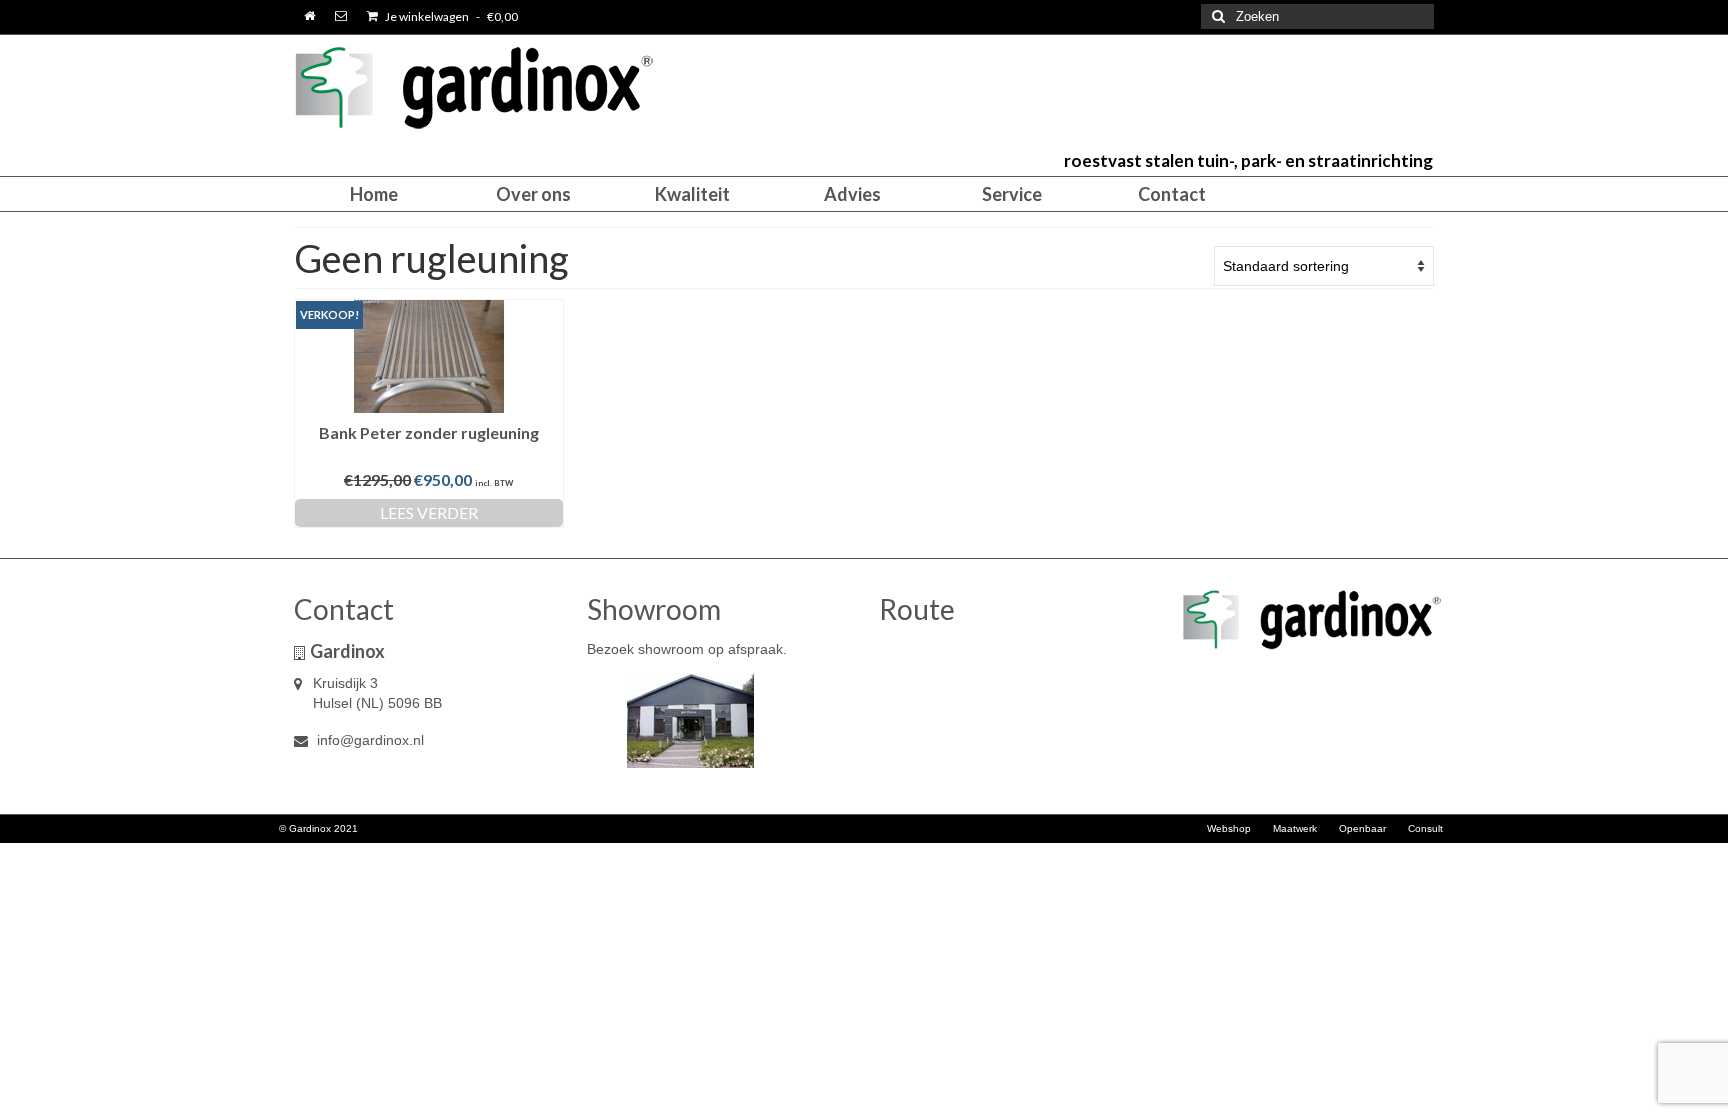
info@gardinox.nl (368, 740)
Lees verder (429, 512)
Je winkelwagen (450, 16)
